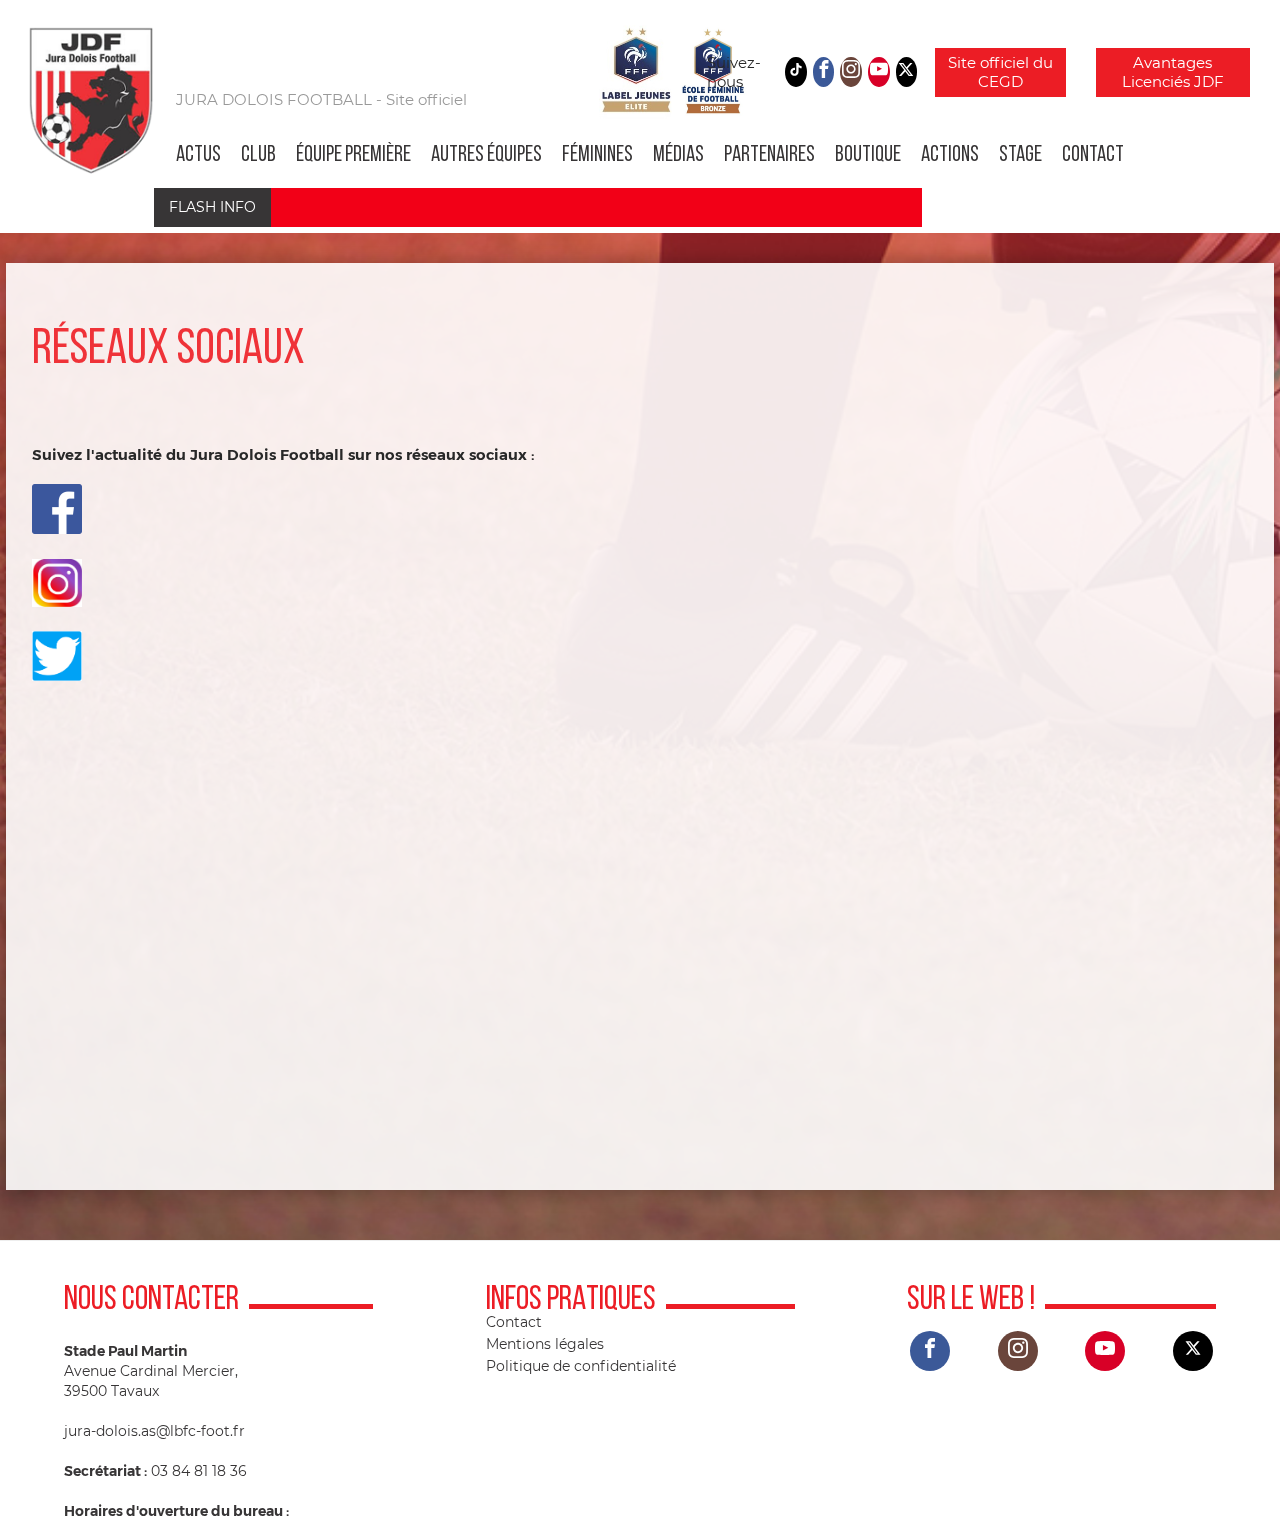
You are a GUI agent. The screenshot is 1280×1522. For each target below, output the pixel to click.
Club (258, 155)
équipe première (353, 155)
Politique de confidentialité (581, 1366)
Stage (1020, 155)
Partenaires (769, 155)
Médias (678, 155)
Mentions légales (545, 1344)
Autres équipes (486, 155)
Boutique (868, 155)
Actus (198, 155)
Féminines (597, 155)
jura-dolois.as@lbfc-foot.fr (154, 1431)
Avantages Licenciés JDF (1173, 72)
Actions (950, 155)
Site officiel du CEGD (1000, 72)
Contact (1093, 155)
